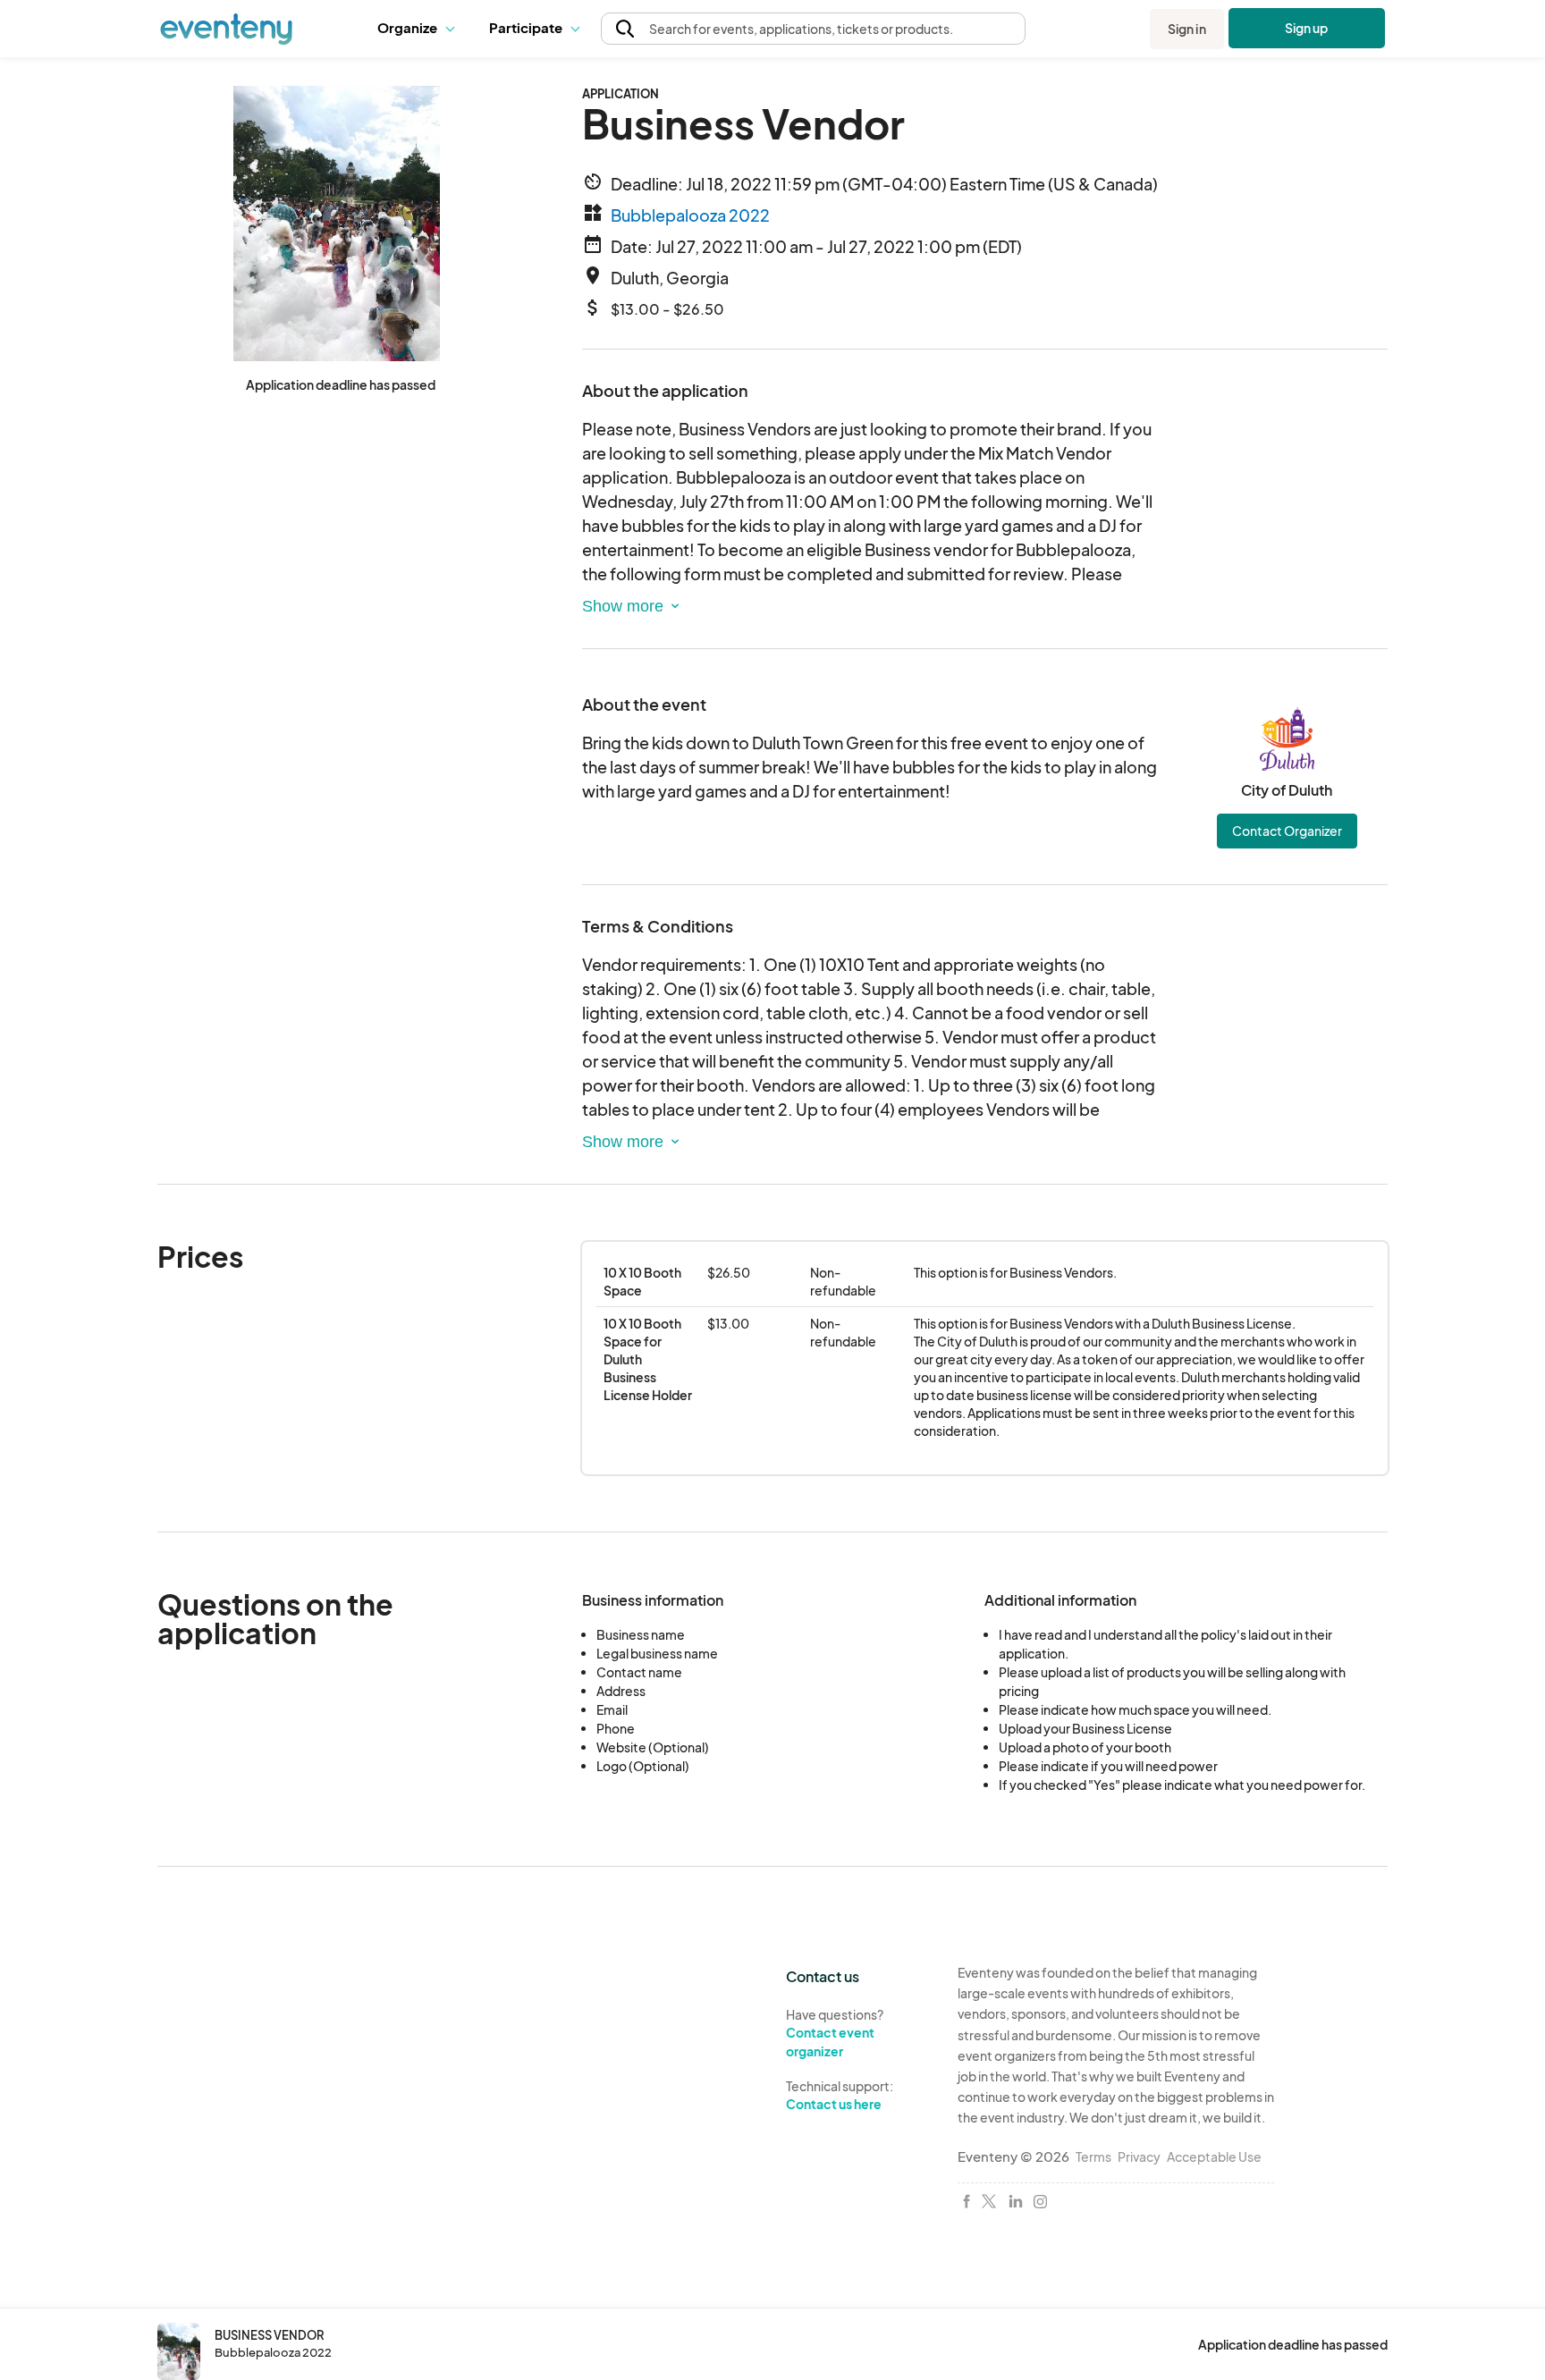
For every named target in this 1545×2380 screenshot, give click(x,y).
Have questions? (835, 2033)
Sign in (1187, 29)
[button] (420, 29)
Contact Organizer (1287, 831)
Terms (1093, 2156)
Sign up (1307, 28)
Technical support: (840, 2095)
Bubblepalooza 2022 (690, 215)
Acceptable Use (1214, 2156)
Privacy (1139, 2156)
